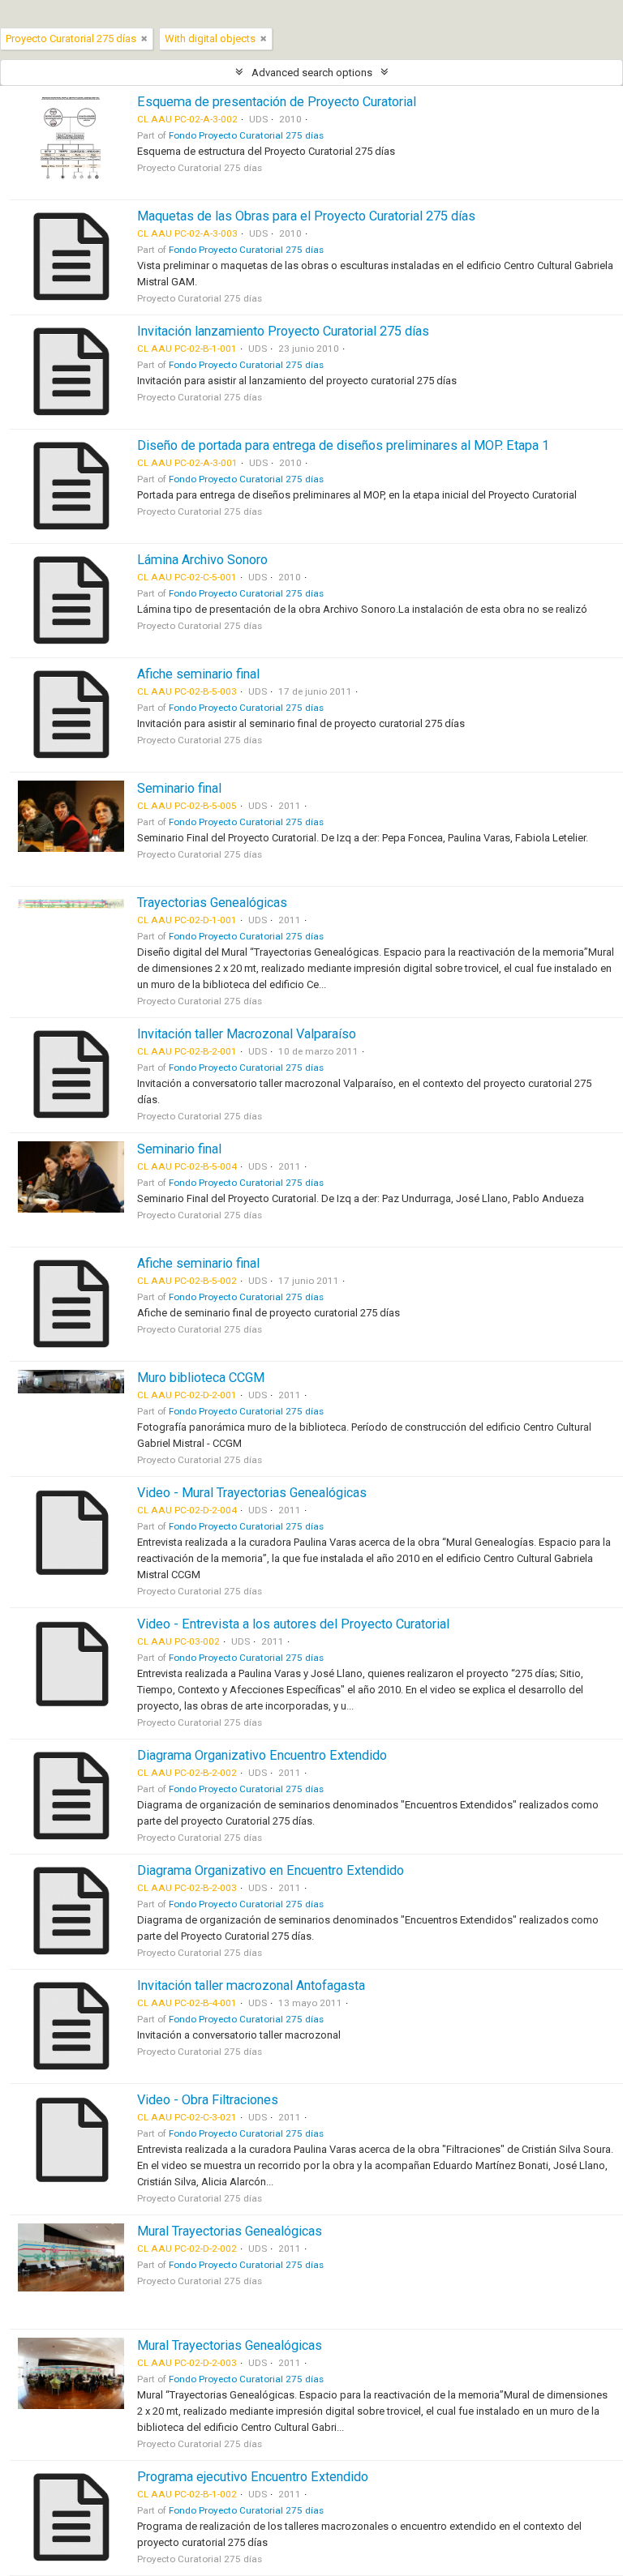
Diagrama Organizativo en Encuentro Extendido (271, 1870)
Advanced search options (312, 73)
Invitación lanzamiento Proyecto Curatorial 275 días (283, 331)
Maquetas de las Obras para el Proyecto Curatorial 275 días (306, 216)
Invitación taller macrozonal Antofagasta (251, 1985)
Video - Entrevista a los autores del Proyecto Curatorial (293, 1624)
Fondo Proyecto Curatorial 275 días (246, 135)
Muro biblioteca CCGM (201, 1378)
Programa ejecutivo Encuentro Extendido (253, 2477)
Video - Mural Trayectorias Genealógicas (252, 1493)
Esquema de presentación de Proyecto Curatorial (277, 102)
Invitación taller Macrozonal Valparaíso (247, 1034)
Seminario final (179, 788)
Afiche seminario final (198, 674)
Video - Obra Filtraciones (208, 2100)
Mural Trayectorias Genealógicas (230, 2231)
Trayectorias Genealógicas (212, 903)
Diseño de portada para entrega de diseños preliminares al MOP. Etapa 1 (343, 445)
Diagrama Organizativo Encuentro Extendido (262, 1755)
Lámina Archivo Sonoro (202, 560)
